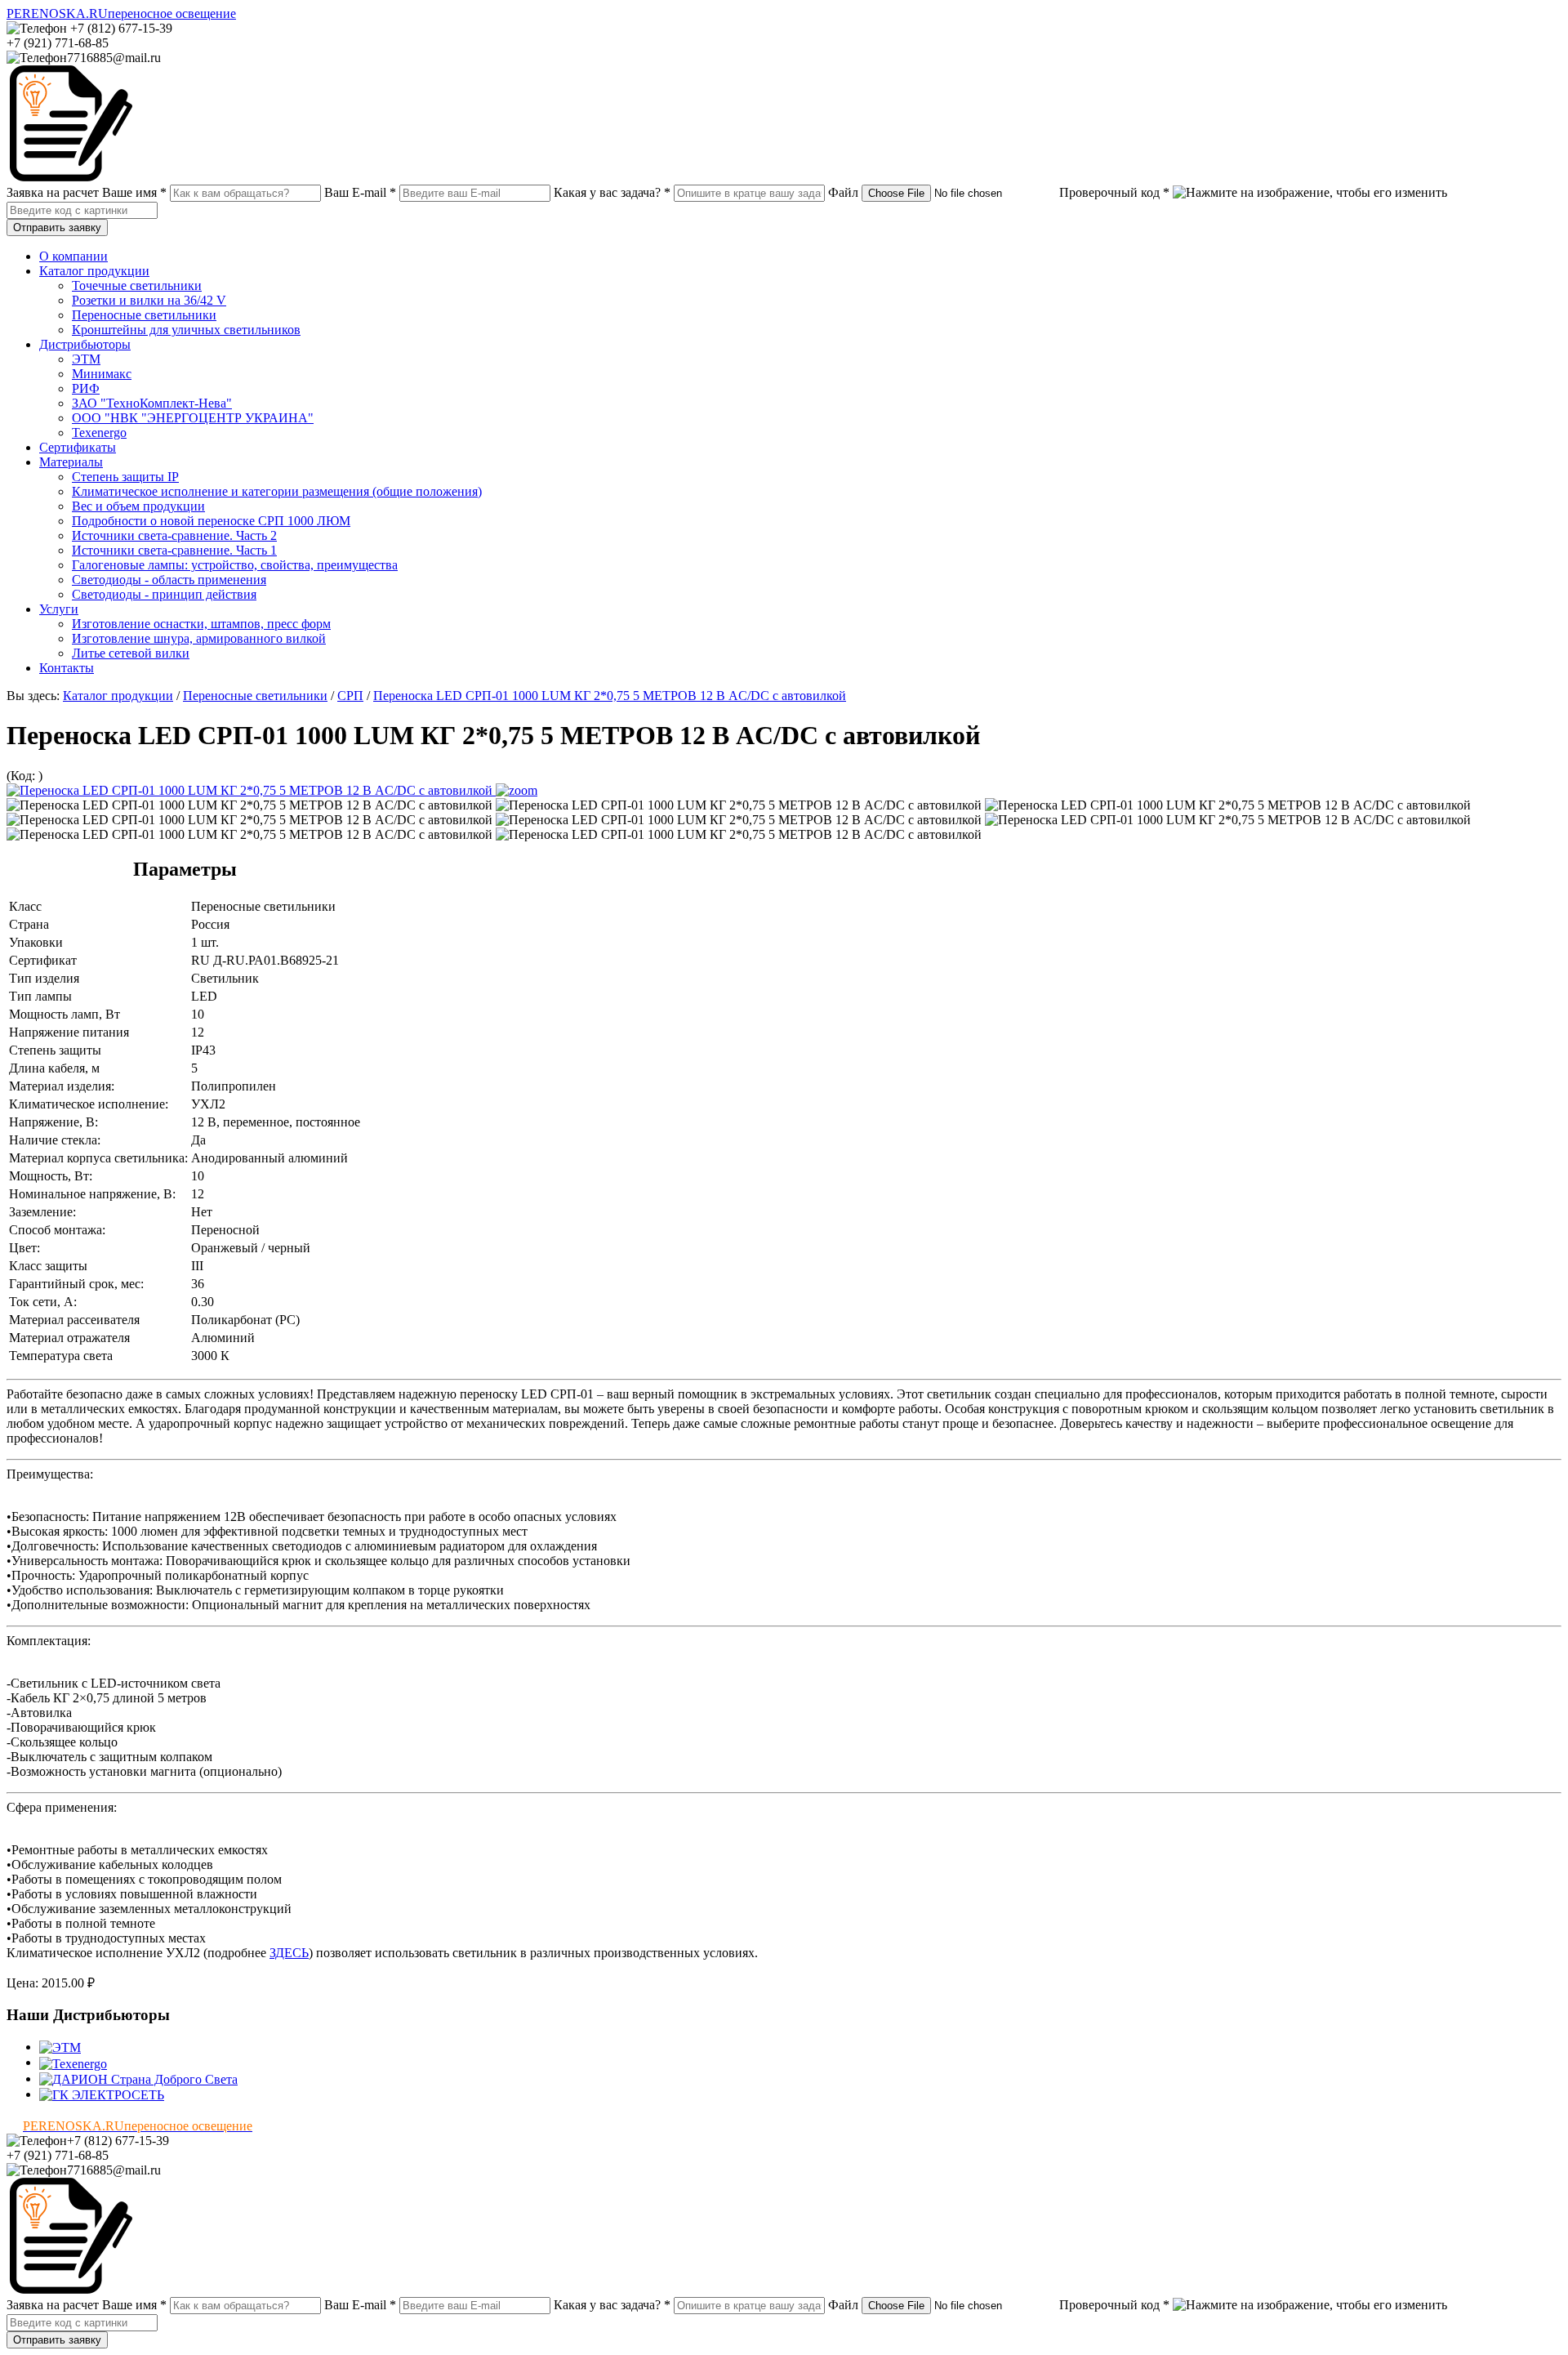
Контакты (67, 668)
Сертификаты (78, 447)
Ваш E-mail (360, 192)
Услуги (59, 609)
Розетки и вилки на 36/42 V (149, 300)
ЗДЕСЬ (289, 1953)
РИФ (86, 388)
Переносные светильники (144, 315)
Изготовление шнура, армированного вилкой (199, 638)
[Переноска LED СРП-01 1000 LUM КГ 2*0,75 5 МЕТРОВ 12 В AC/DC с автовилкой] (272, 790)
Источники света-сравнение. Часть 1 (174, 550)
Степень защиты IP (125, 477)
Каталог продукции (94, 271)
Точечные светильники (137, 285)
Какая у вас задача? (612, 192)
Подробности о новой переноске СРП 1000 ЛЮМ (211, 521)
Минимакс (102, 374)
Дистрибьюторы (85, 344)
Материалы (71, 462)
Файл (843, 192)
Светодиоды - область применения (169, 580)
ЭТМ (86, 359)
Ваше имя (134, 192)
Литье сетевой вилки (131, 653)
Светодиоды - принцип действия (164, 594)
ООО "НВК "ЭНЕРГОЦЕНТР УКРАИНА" (193, 418)
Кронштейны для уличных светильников (186, 330)
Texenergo (99, 433)
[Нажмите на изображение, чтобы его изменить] (1310, 193)
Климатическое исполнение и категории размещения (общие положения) (277, 491)
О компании (73, 256)
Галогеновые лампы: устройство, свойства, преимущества (235, 565)
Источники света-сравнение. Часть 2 (174, 535)
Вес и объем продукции (138, 506)
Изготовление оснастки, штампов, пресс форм (201, 624)
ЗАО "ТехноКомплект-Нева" (152, 403)
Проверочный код (1114, 192)
